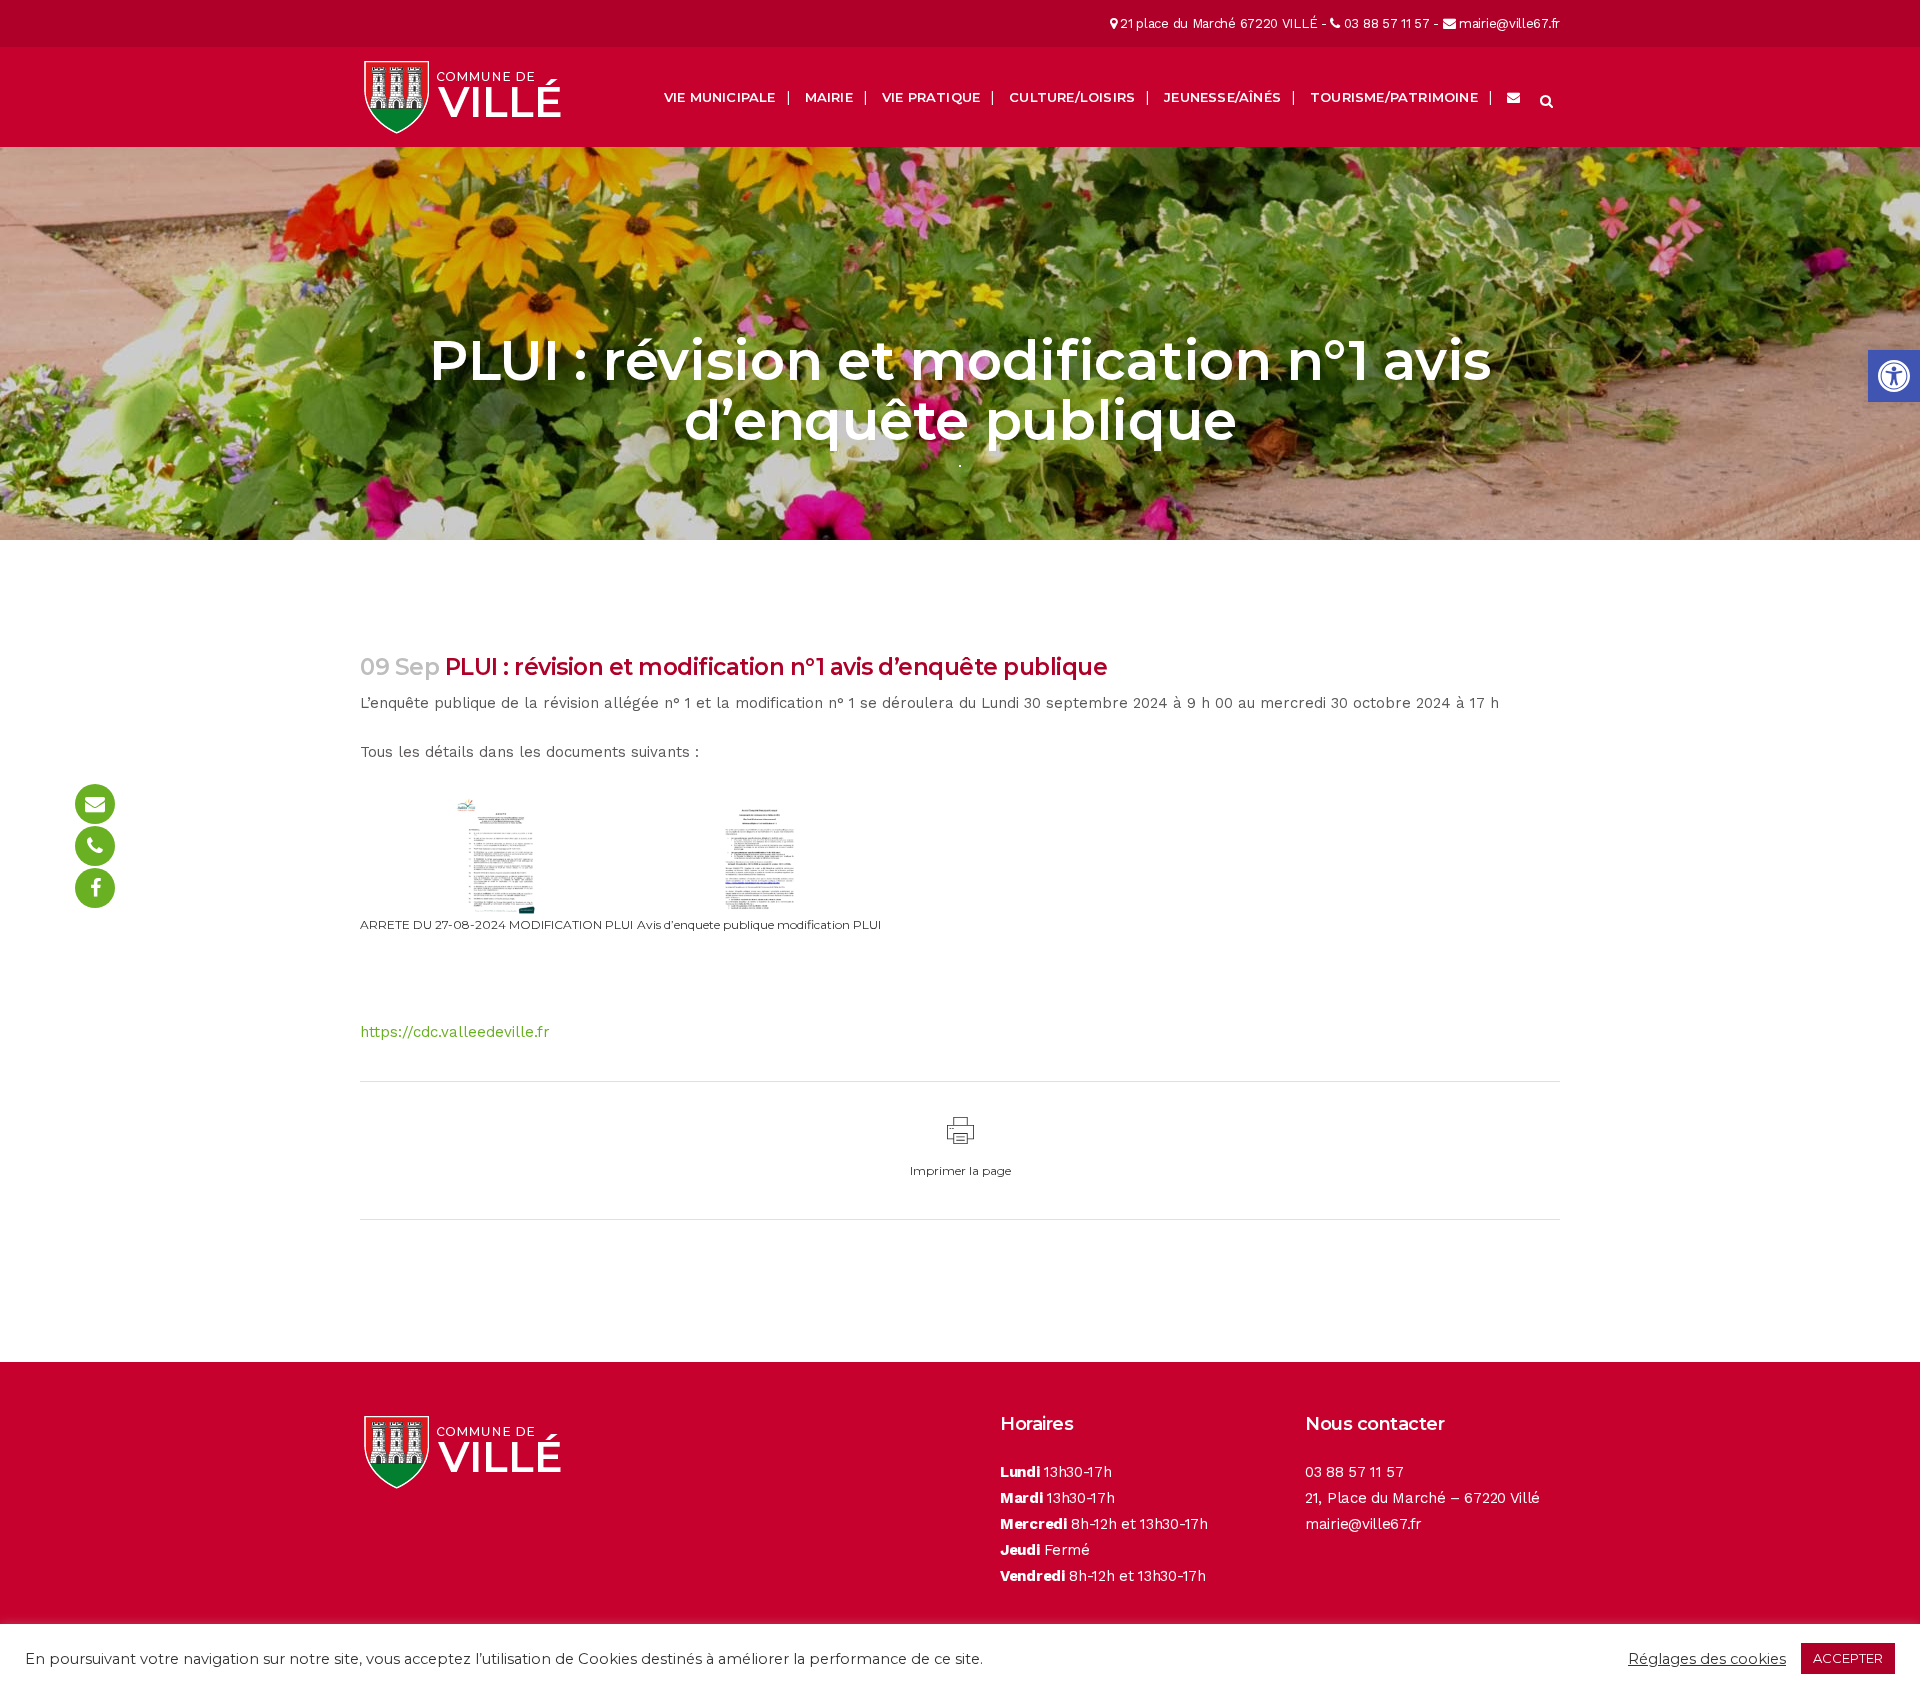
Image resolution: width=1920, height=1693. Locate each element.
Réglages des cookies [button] (1707, 1659)
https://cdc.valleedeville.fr (455, 1032)
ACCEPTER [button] (1848, 1658)
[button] (1894, 376)
